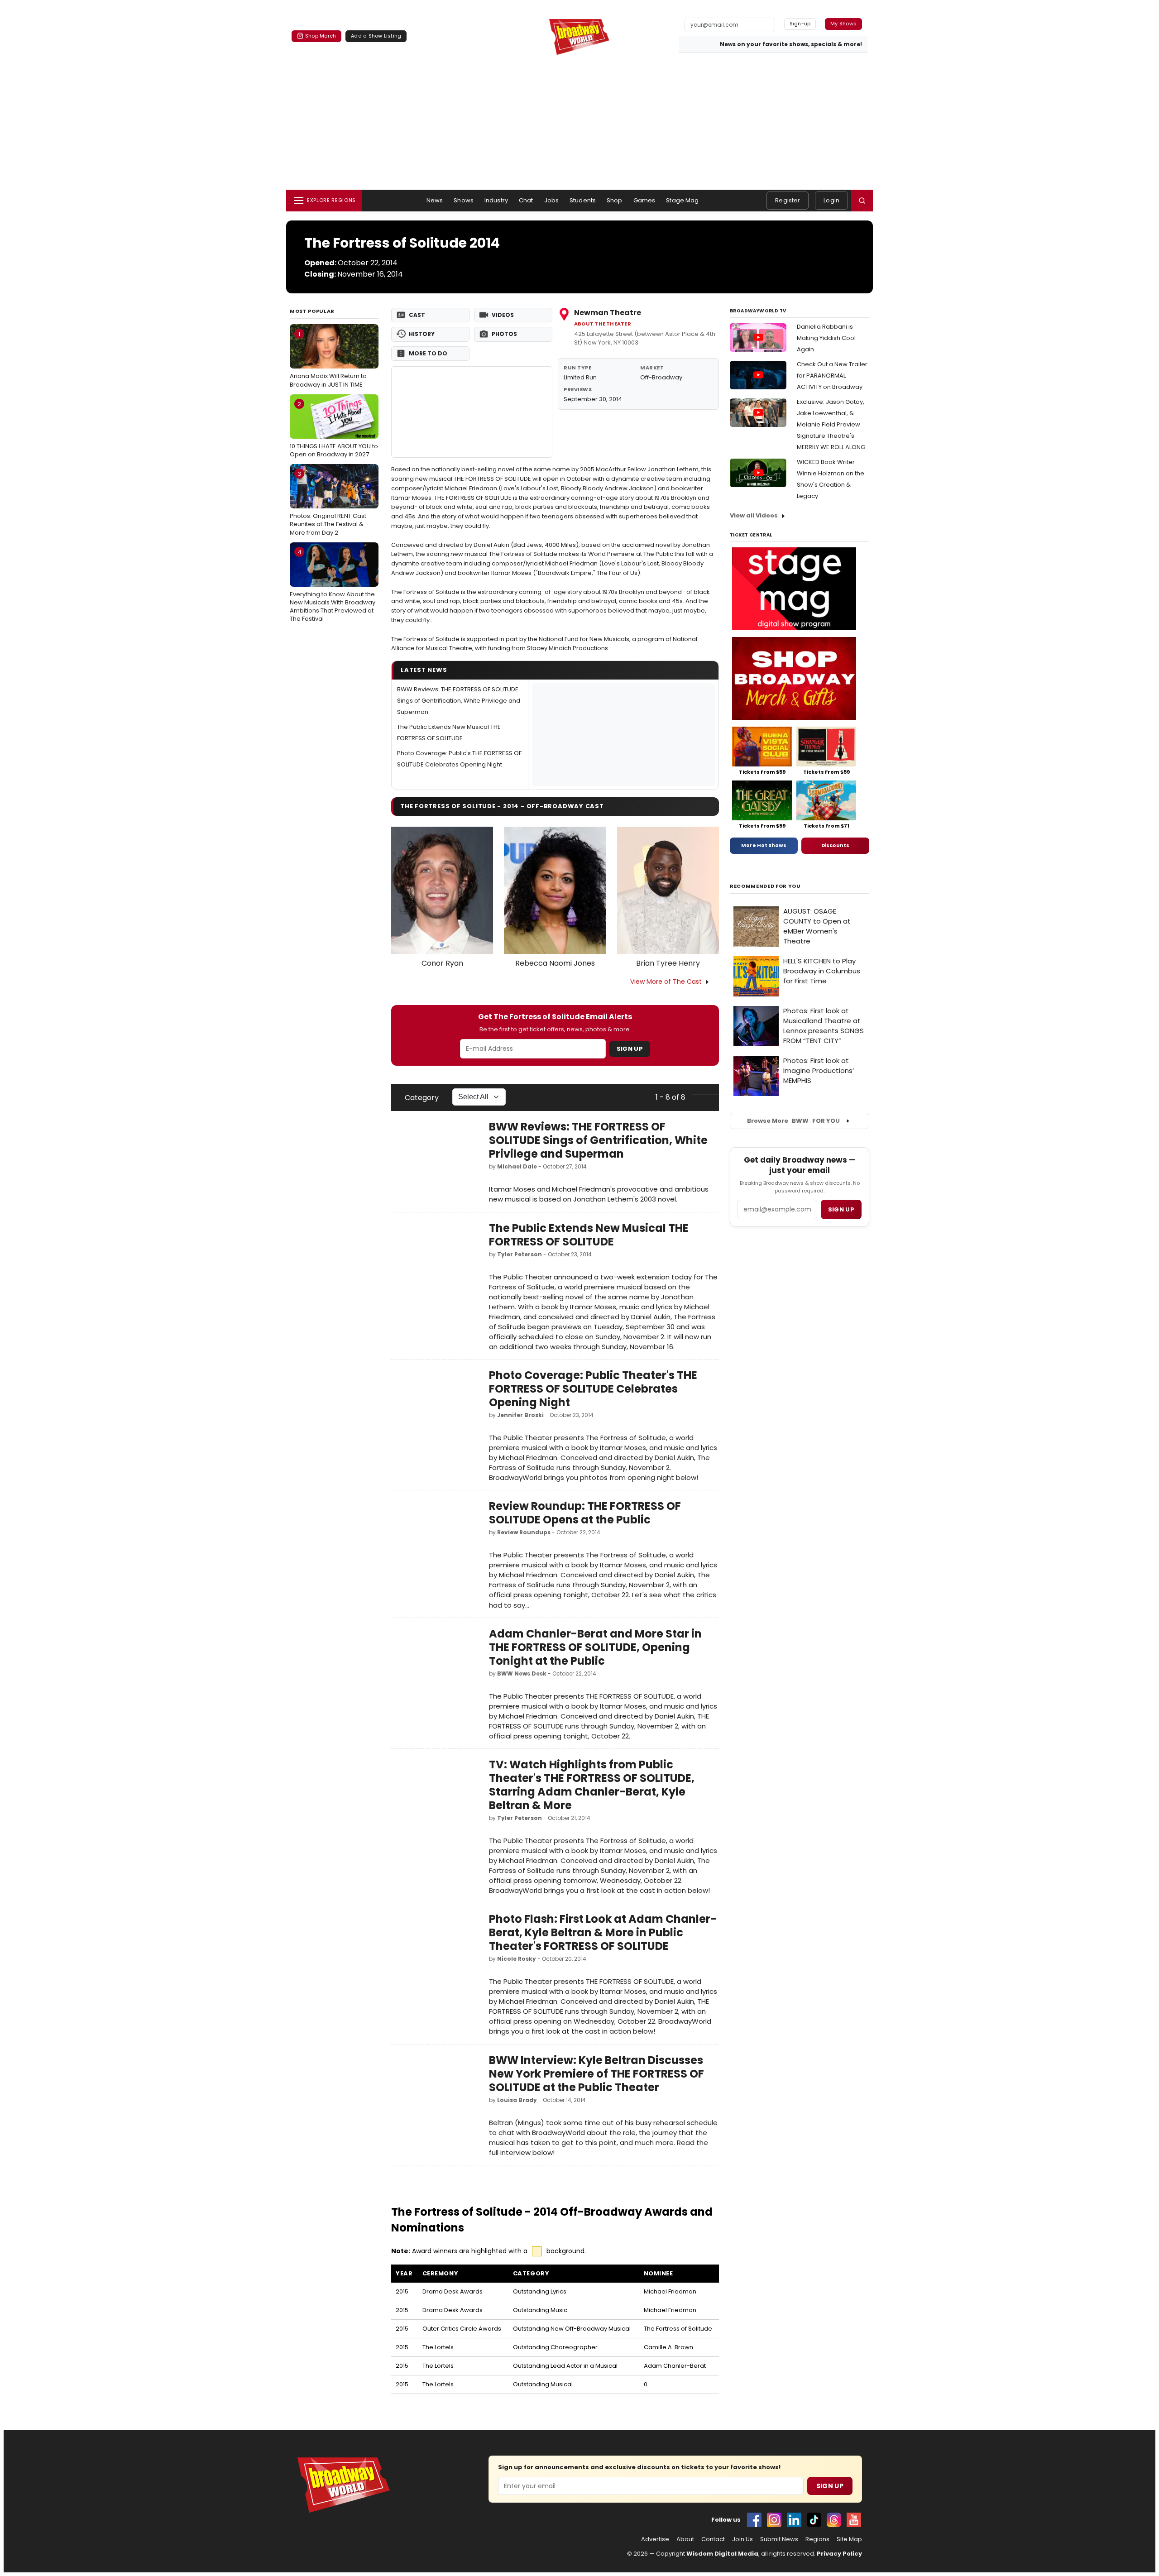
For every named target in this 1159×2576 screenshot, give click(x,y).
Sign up (841, 1209)
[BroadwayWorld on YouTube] (854, 2520)
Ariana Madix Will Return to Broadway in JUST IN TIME (328, 359)
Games (644, 200)
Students (583, 200)
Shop (615, 200)
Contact (713, 2539)
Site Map (849, 2539)
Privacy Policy (839, 2554)
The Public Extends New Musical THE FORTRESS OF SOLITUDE (589, 1235)
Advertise (655, 2539)
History (422, 334)
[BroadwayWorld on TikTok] (814, 2520)
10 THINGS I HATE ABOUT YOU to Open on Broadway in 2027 (334, 429)
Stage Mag (682, 200)
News (435, 200)
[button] (862, 201)
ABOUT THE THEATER (603, 324)
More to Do (428, 353)
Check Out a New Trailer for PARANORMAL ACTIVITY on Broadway (832, 376)
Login (831, 200)
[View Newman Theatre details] (472, 412)
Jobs (552, 200)
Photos (504, 334)
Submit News (779, 2539)
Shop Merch (321, 36)
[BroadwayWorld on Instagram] (774, 2520)
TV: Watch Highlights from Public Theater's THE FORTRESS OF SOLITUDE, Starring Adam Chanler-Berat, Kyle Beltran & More (592, 1785)
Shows (464, 200)
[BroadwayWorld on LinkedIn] (794, 2520)
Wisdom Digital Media (722, 2554)
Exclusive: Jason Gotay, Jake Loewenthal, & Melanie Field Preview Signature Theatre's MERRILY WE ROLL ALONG (831, 424)
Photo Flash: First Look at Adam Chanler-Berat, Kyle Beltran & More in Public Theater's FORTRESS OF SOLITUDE (603, 1932)
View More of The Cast (666, 982)
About (685, 2539)
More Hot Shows (764, 845)
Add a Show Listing (376, 36)
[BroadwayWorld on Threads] (834, 2520)
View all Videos (754, 515)
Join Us (742, 2539)
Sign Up (630, 1049)
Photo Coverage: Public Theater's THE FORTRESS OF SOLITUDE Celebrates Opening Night (593, 1389)
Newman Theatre (608, 313)
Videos (503, 315)
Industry (496, 200)
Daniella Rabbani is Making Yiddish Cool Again (826, 338)
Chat (526, 200)
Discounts (835, 845)
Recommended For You (765, 886)
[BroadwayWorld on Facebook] (754, 2520)
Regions (817, 2539)
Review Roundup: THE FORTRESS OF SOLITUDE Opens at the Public (585, 1513)
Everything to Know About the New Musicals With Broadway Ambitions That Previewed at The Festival (333, 586)
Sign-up (800, 24)
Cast (417, 315)
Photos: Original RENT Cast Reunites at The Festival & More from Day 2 (328, 503)
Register (788, 200)
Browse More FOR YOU (793, 1121)
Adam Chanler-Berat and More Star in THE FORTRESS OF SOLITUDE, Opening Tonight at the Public (595, 1647)
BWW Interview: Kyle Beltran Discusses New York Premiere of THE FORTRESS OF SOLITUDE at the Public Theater (596, 2074)
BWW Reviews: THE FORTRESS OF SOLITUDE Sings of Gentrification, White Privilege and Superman (459, 701)
